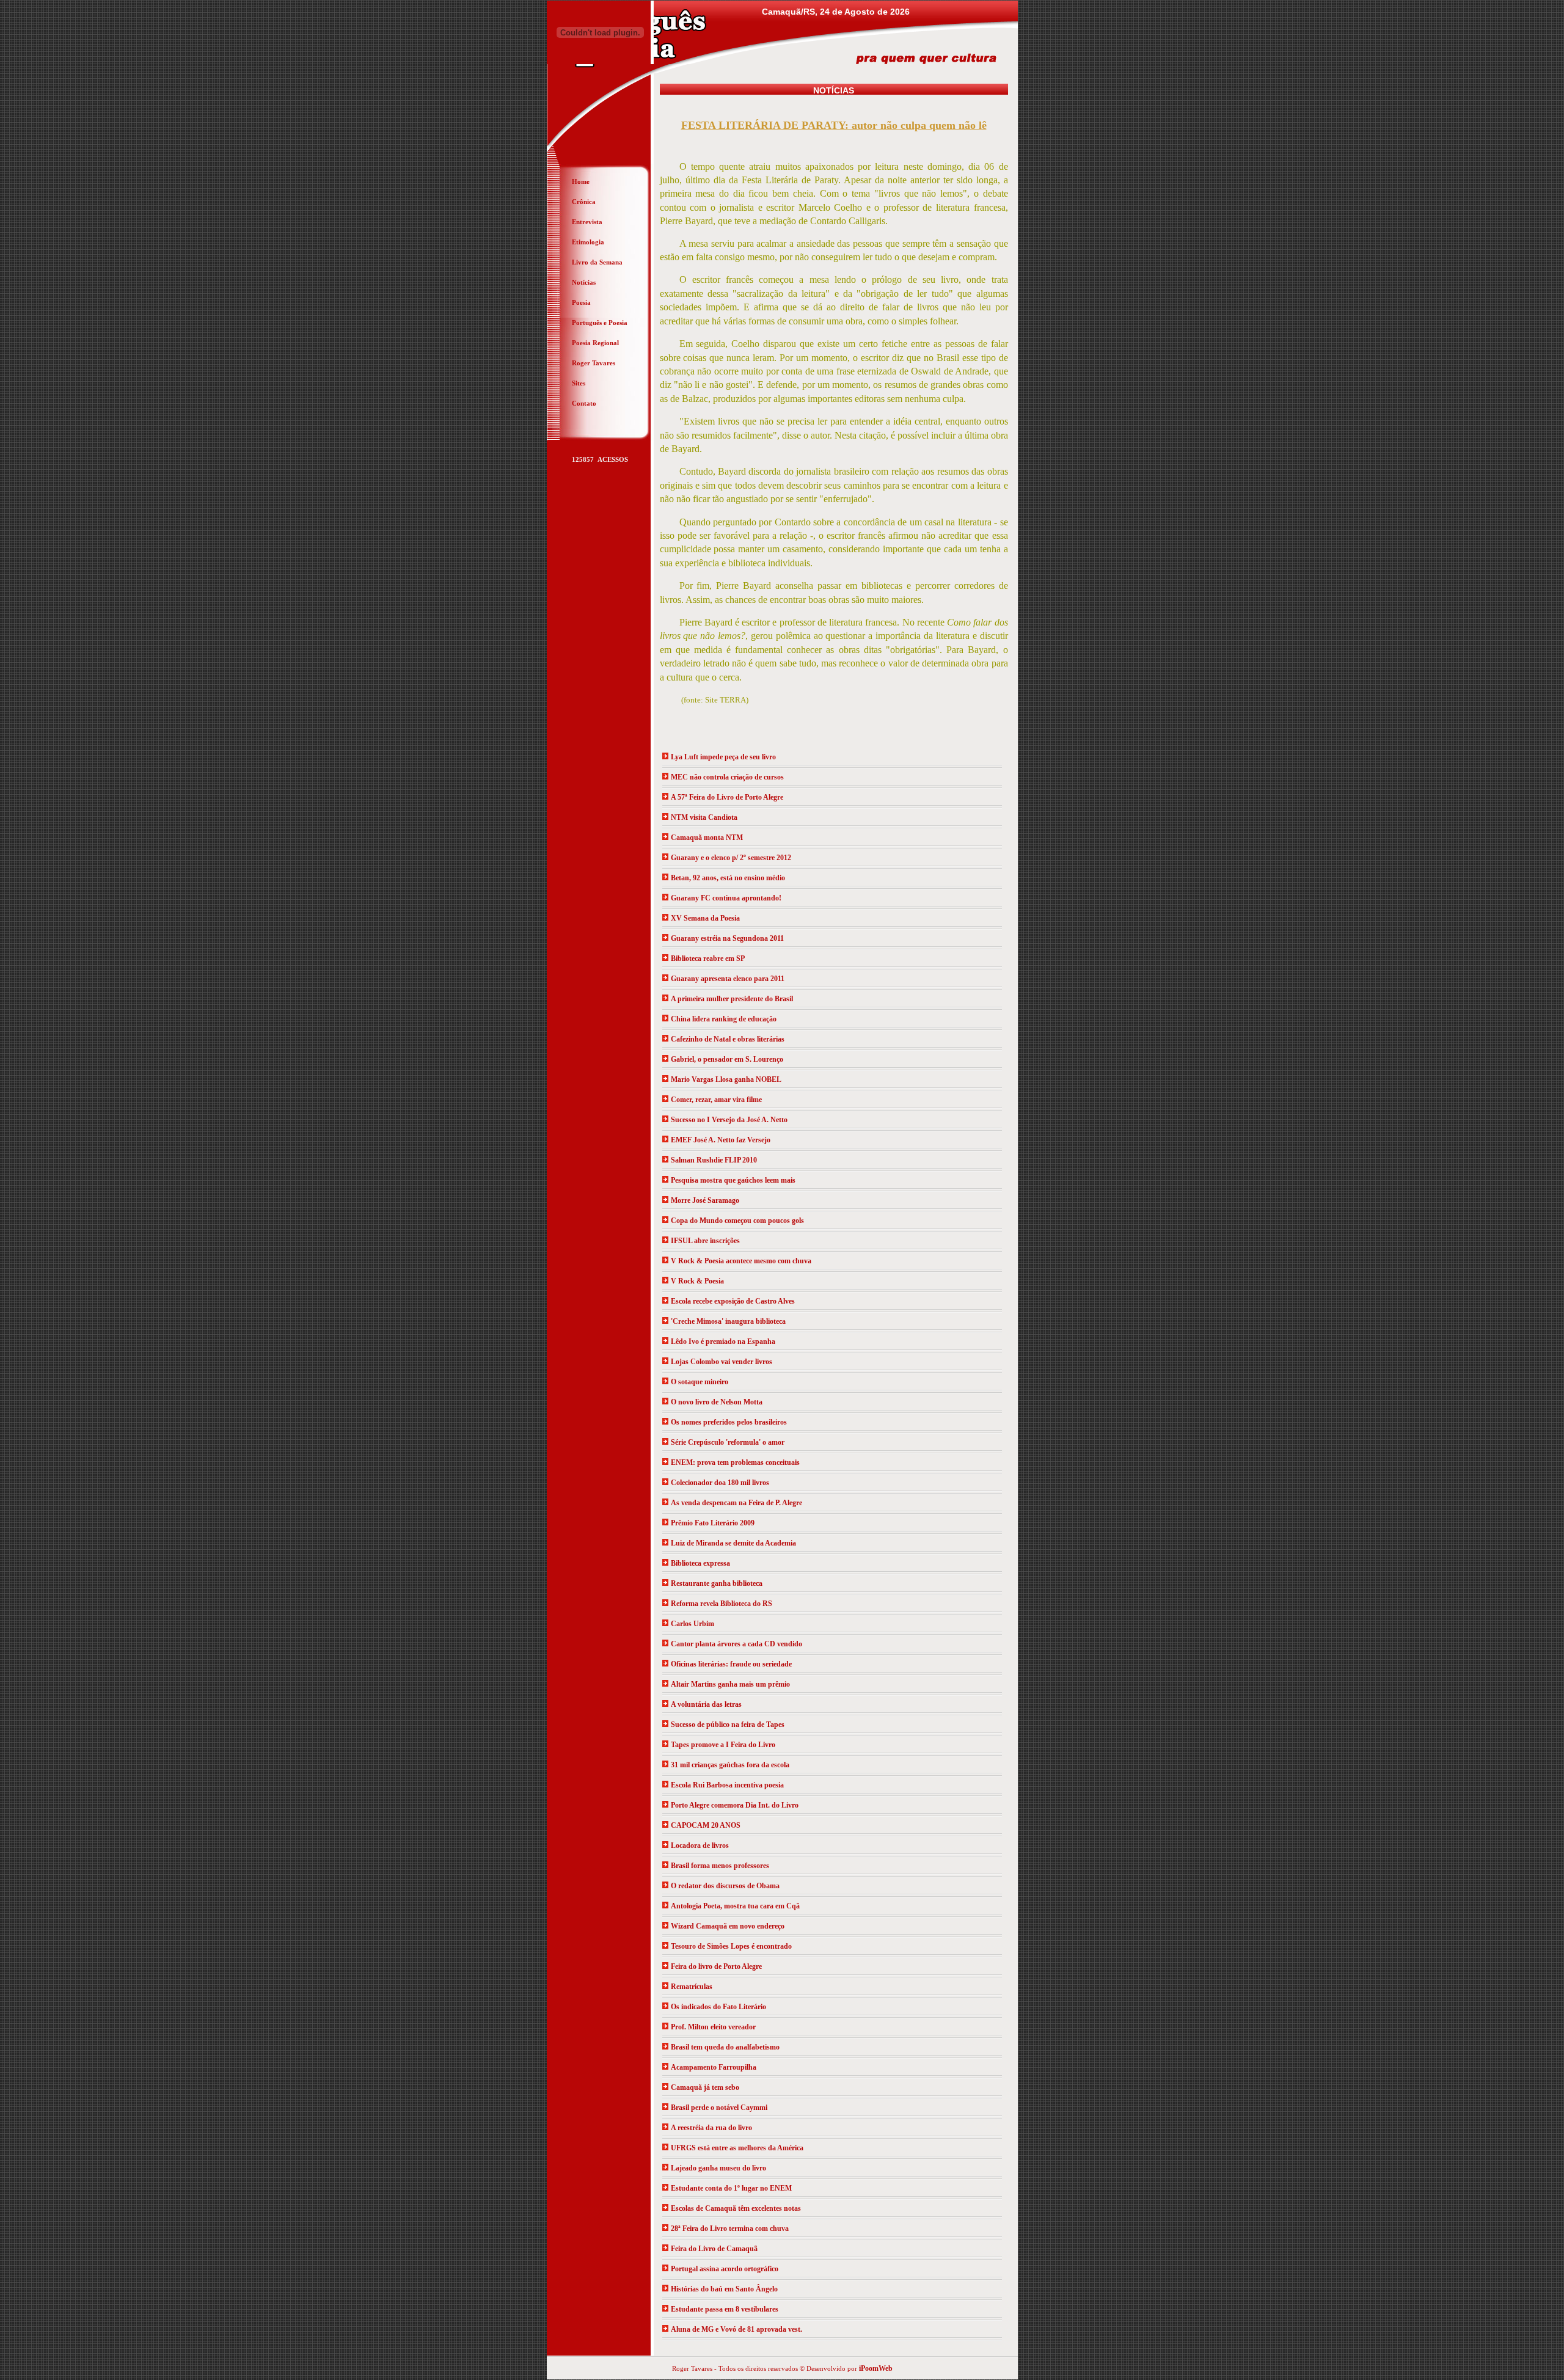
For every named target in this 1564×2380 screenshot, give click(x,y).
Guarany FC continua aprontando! (726, 898)
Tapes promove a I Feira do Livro (723, 1745)
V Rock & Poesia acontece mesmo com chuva (741, 1261)
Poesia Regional (595, 343)
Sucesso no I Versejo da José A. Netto (729, 1120)
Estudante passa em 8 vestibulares (725, 2309)
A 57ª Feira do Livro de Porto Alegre (727, 797)
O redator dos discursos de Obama (725, 1886)
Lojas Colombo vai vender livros (722, 1362)
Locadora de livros (700, 1845)
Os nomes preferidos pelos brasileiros (729, 1422)
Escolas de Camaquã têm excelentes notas (736, 2208)
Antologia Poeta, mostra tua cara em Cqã (735, 1906)
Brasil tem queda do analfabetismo (725, 2047)
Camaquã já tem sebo (705, 2087)
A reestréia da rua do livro (711, 2128)
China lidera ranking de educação (724, 1019)
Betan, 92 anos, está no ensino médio (728, 878)
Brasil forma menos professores (720, 1866)
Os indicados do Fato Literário (718, 2007)
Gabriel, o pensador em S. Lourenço (727, 1059)
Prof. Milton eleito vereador (713, 2027)
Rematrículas (692, 1987)
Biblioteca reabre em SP (708, 958)
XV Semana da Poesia (705, 918)
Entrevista (587, 222)
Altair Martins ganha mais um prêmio (730, 1684)
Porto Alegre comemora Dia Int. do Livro (735, 1805)
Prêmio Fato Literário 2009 (713, 1523)
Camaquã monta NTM (707, 838)
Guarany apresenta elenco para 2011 (728, 979)
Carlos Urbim (692, 1624)
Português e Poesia (600, 323)
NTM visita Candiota (704, 817)
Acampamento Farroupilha (714, 2067)
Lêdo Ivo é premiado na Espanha (723, 1341)
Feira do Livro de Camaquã (714, 2249)
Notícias (584, 282)
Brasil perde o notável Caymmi (719, 2108)
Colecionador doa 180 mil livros (720, 1483)
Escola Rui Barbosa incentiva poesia (727, 1785)
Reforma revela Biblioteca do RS (722, 1604)
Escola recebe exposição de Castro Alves (733, 1301)
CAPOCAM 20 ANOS (706, 1825)
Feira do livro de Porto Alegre (716, 1966)
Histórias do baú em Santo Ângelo (724, 2289)
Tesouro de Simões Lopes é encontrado (731, 1946)
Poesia (581, 302)
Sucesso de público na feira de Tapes (728, 1725)
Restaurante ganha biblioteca (717, 1583)
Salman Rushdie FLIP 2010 (714, 1160)
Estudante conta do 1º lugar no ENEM (731, 2188)
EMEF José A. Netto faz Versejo (721, 1140)
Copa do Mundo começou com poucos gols (737, 1221)
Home (581, 181)
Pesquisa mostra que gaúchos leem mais (733, 1180)
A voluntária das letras (706, 1704)
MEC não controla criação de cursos (727, 777)
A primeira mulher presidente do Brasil (732, 999)
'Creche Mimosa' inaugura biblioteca (728, 1321)
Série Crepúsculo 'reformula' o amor (728, 1442)
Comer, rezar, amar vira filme (716, 1100)
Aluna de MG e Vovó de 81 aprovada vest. (736, 2329)
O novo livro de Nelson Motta (717, 1402)
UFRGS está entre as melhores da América (737, 2148)
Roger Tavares (594, 363)
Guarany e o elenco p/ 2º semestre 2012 (731, 858)
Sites (579, 383)
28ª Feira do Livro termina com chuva (730, 2229)
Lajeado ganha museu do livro (718, 2168)
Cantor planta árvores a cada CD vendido (736, 1644)
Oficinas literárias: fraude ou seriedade (731, 1664)
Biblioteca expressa (700, 1563)
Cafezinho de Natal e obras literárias (728, 1039)
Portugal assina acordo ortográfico (725, 2269)
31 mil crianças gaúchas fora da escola (730, 1765)
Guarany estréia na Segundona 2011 (727, 938)
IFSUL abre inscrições (705, 1241)
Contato (584, 403)
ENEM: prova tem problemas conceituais (735, 1462)
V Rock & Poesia (697, 1281)
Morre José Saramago (705, 1200)
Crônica (584, 202)
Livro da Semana (597, 262)
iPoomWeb (876, 2368)
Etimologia (588, 242)
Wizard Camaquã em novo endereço (728, 1926)
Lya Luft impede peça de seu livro (723, 757)
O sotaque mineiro (700, 1382)
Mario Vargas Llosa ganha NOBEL (726, 1079)
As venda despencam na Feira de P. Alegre (736, 1503)
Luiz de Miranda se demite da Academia (733, 1543)
